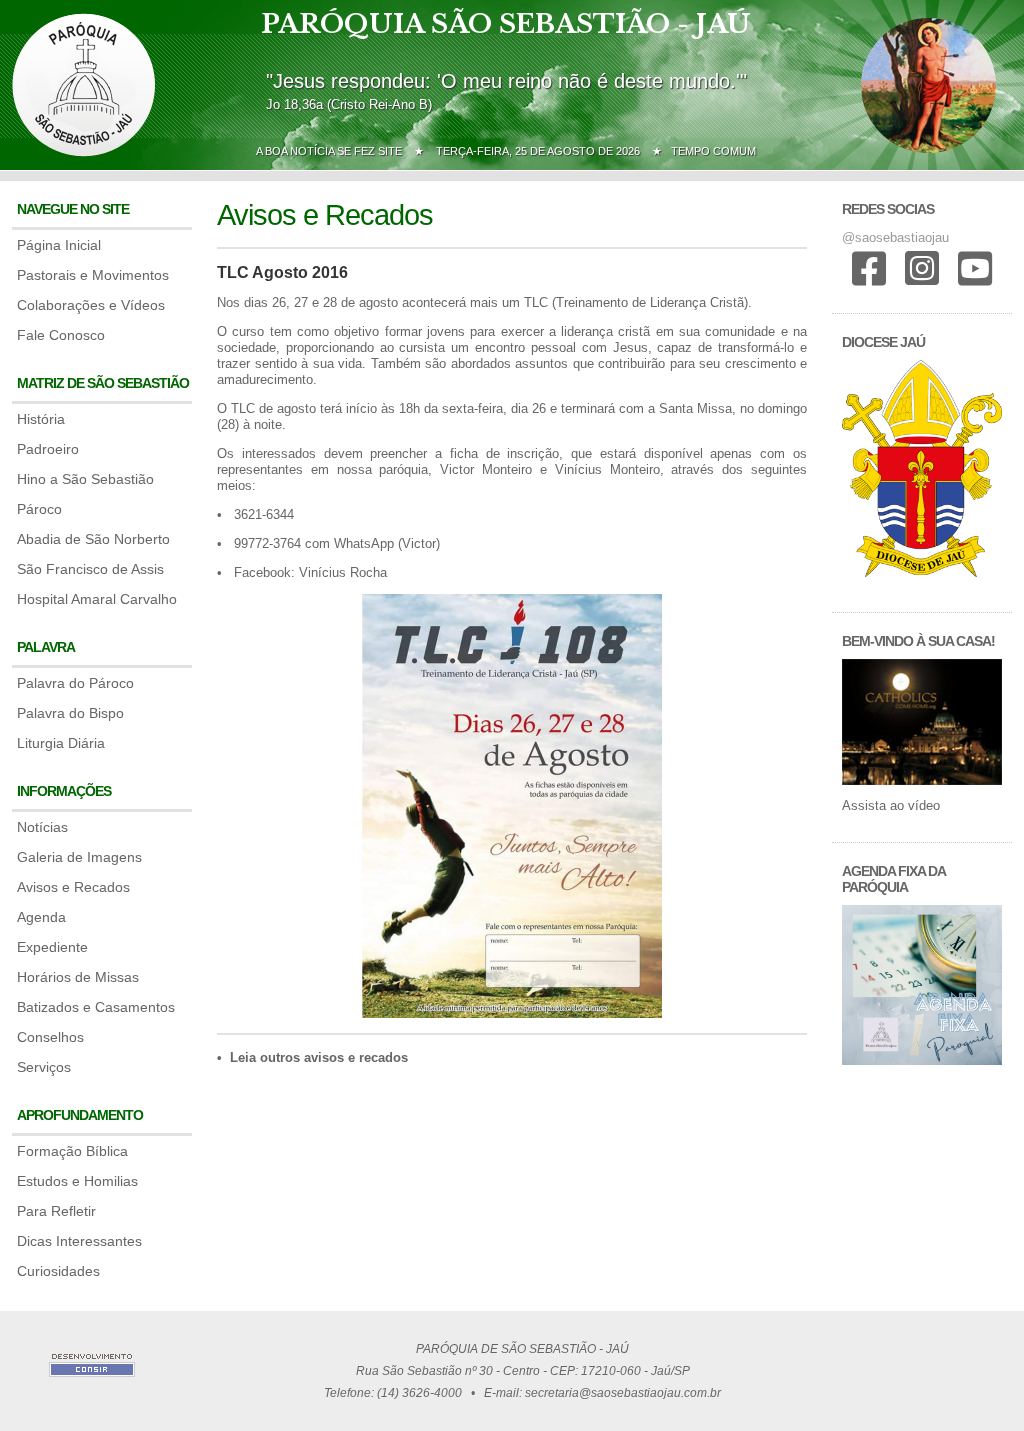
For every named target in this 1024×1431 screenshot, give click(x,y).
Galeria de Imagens (79, 857)
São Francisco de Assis (90, 569)
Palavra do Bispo (70, 713)
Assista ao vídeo (891, 805)
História (41, 419)
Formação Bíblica (72, 1151)
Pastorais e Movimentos (93, 275)
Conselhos (50, 1037)
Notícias (42, 827)
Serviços (44, 1067)
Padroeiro (48, 449)
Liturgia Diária (61, 743)
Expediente (52, 947)
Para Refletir (56, 1211)
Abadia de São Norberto (93, 539)
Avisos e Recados (73, 887)
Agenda (41, 917)
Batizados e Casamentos (96, 1007)
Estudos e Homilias (77, 1181)
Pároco (39, 509)
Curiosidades (58, 1271)
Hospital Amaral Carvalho (97, 599)
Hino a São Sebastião (85, 479)
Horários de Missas (78, 977)
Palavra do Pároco (75, 683)
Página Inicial (59, 245)
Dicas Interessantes (79, 1241)
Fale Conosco (61, 335)
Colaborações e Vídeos (91, 305)
